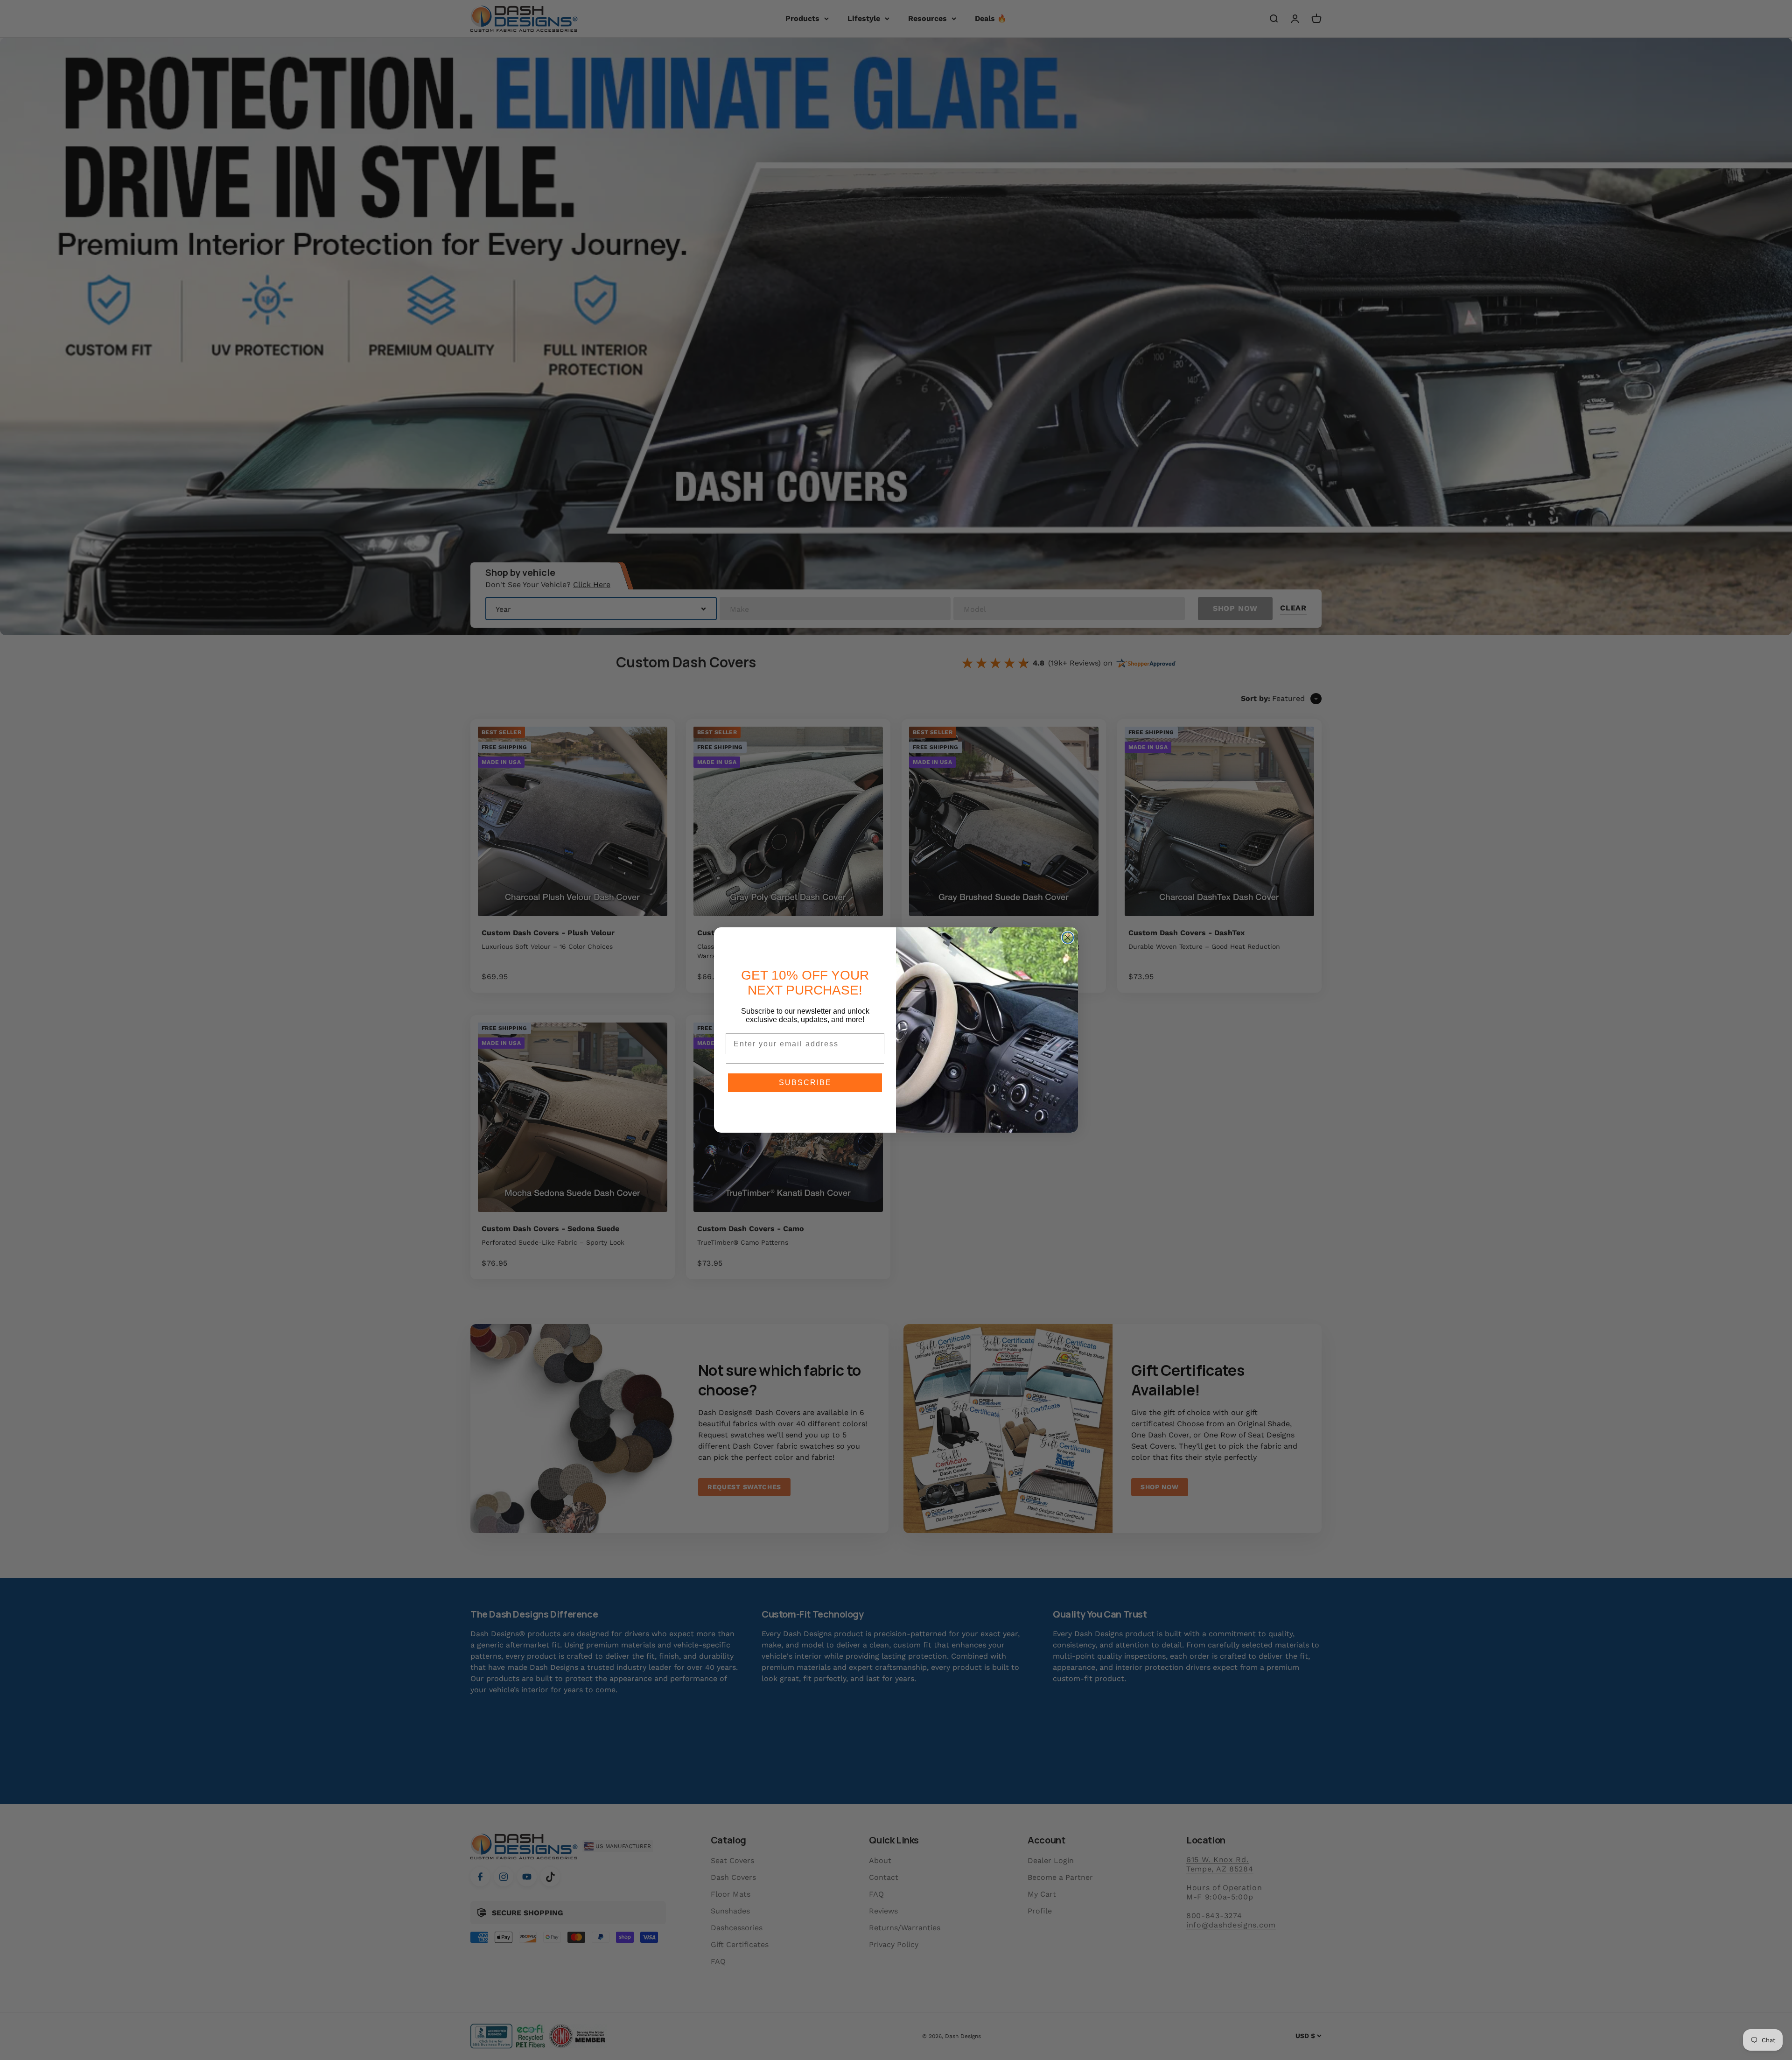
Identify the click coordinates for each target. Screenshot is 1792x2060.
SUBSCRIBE (805, 1083)
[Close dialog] (1068, 938)
